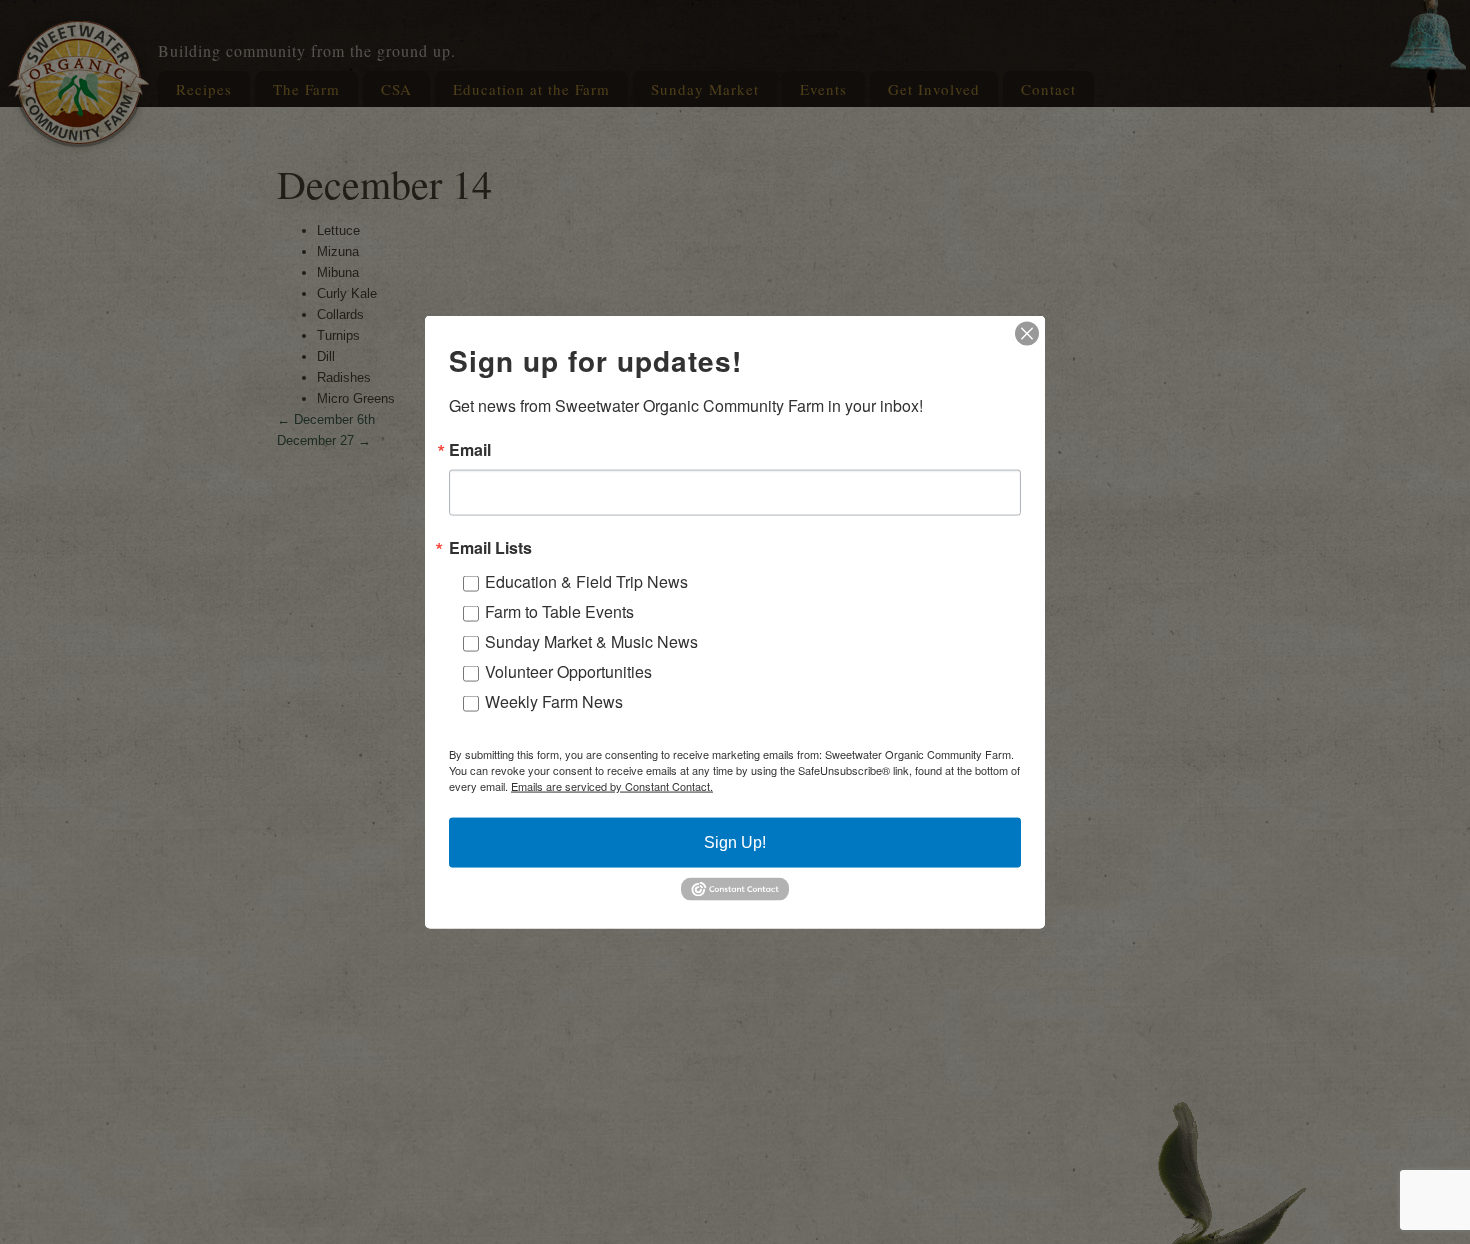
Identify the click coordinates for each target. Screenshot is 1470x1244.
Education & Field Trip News (586, 581)
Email (470, 450)
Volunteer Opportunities (568, 671)
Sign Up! (735, 842)
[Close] (1027, 334)
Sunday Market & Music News (591, 641)
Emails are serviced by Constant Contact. (612, 786)
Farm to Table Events (559, 611)
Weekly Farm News (554, 701)
